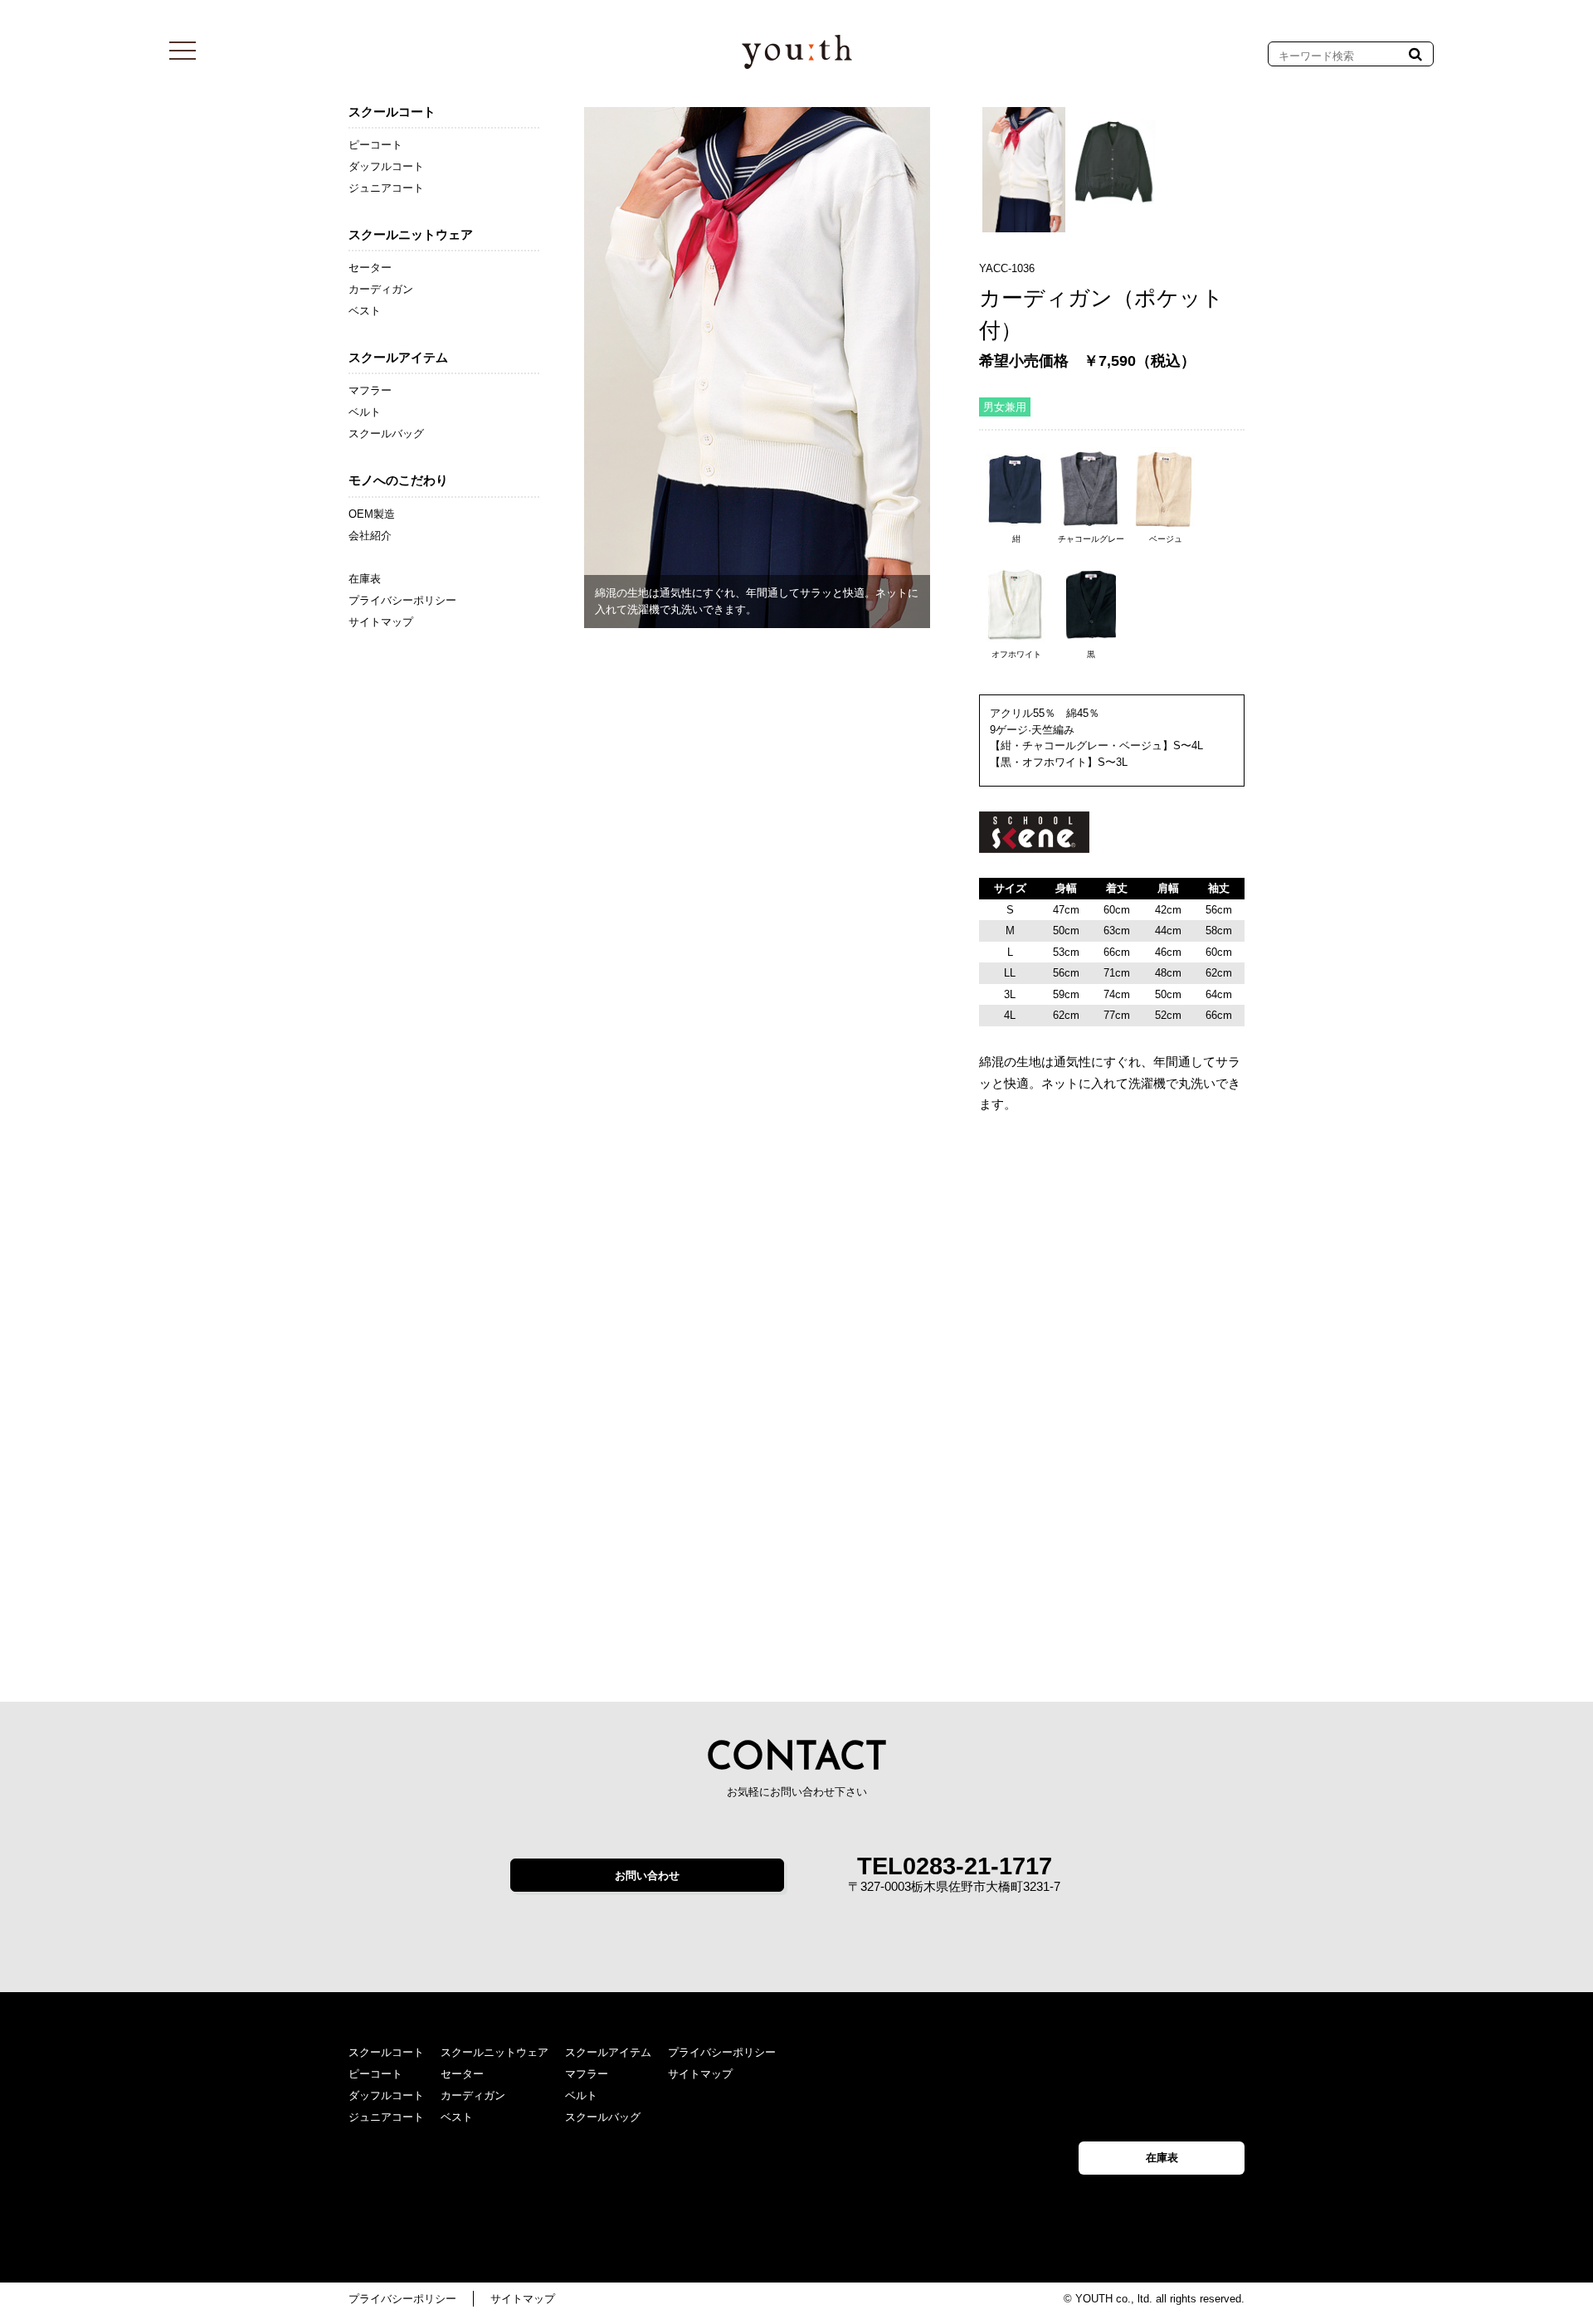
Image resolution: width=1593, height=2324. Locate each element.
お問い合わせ (647, 1876)
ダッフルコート (386, 166)
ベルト (365, 412)
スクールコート (392, 112)
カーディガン (381, 289)
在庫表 (365, 579)
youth (797, 52)
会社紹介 (370, 536)
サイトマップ (381, 622)
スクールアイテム (398, 357)
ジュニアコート (386, 188)
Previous (559, 368)
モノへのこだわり (398, 480)
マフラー (370, 390)
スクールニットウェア (411, 234)
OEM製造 (372, 514)
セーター (370, 268)
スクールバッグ (386, 434)
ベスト (365, 311)
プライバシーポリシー (402, 600)
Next (960, 352)
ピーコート (375, 145)
